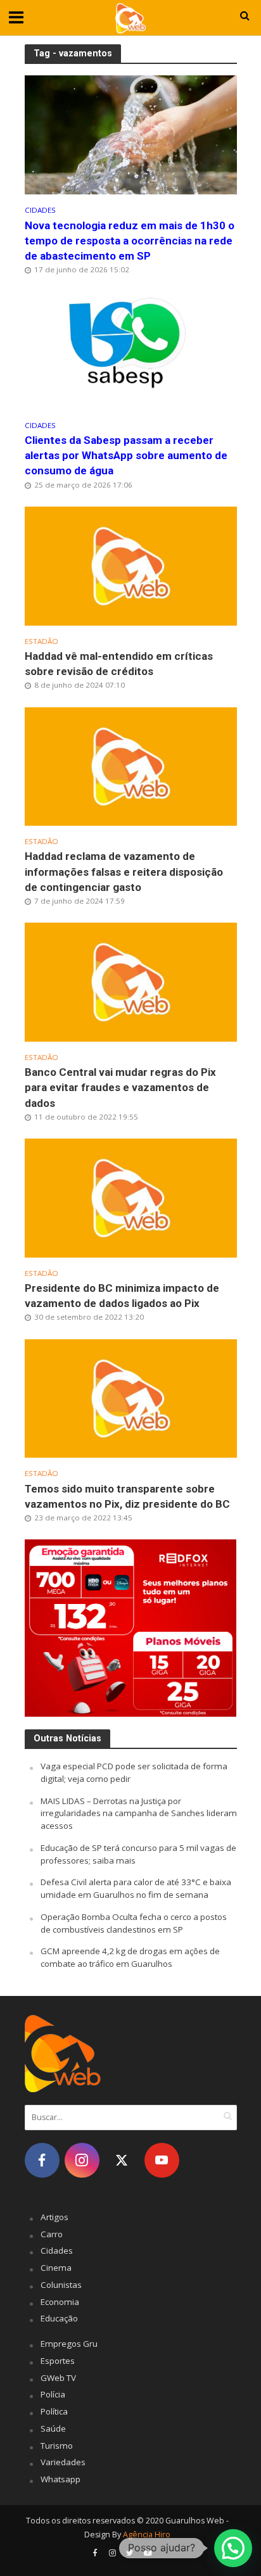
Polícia (53, 2394)
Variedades (63, 2462)
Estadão (41, 641)
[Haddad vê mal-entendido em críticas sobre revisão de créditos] (131, 565)
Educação (59, 2318)
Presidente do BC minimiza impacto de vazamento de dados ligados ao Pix (122, 1296)
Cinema (56, 2268)
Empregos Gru (69, 2344)
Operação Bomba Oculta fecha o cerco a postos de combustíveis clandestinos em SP (134, 1923)
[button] (233, 2548)
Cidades (40, 210)
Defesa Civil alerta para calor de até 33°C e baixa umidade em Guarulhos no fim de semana (136, 1888)
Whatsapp (60, 2479)
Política (54, 2411)
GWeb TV (58, 2378)
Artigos (54, 2217)
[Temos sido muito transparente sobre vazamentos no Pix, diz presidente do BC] (131, 1398)
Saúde (53, 2428)
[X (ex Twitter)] (122, 2160)
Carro (52, 2234)
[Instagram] (82, 2160)
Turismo (57, 2446)
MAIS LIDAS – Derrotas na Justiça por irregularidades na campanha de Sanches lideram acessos (139, 1814)
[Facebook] (42, 2160)
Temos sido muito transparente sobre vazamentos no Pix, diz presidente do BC (127, 1496)
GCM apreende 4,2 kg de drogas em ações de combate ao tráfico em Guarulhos (130, 1957)
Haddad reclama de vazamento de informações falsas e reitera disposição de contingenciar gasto (124, 871)
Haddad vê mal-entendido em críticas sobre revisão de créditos (119, 664)
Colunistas (61, 2285)
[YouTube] (162, 2160)
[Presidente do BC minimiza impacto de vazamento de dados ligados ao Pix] (131, 1197)
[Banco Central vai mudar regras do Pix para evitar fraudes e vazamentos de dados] (131, 981)
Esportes (58, 2361)
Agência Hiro (147, 2535)
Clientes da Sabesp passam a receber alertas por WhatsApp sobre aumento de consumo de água (126, 455)
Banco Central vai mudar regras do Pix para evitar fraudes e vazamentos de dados (120, 1087)
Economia (60, 2302)
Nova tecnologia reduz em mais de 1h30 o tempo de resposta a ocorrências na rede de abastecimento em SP (130, 241)
